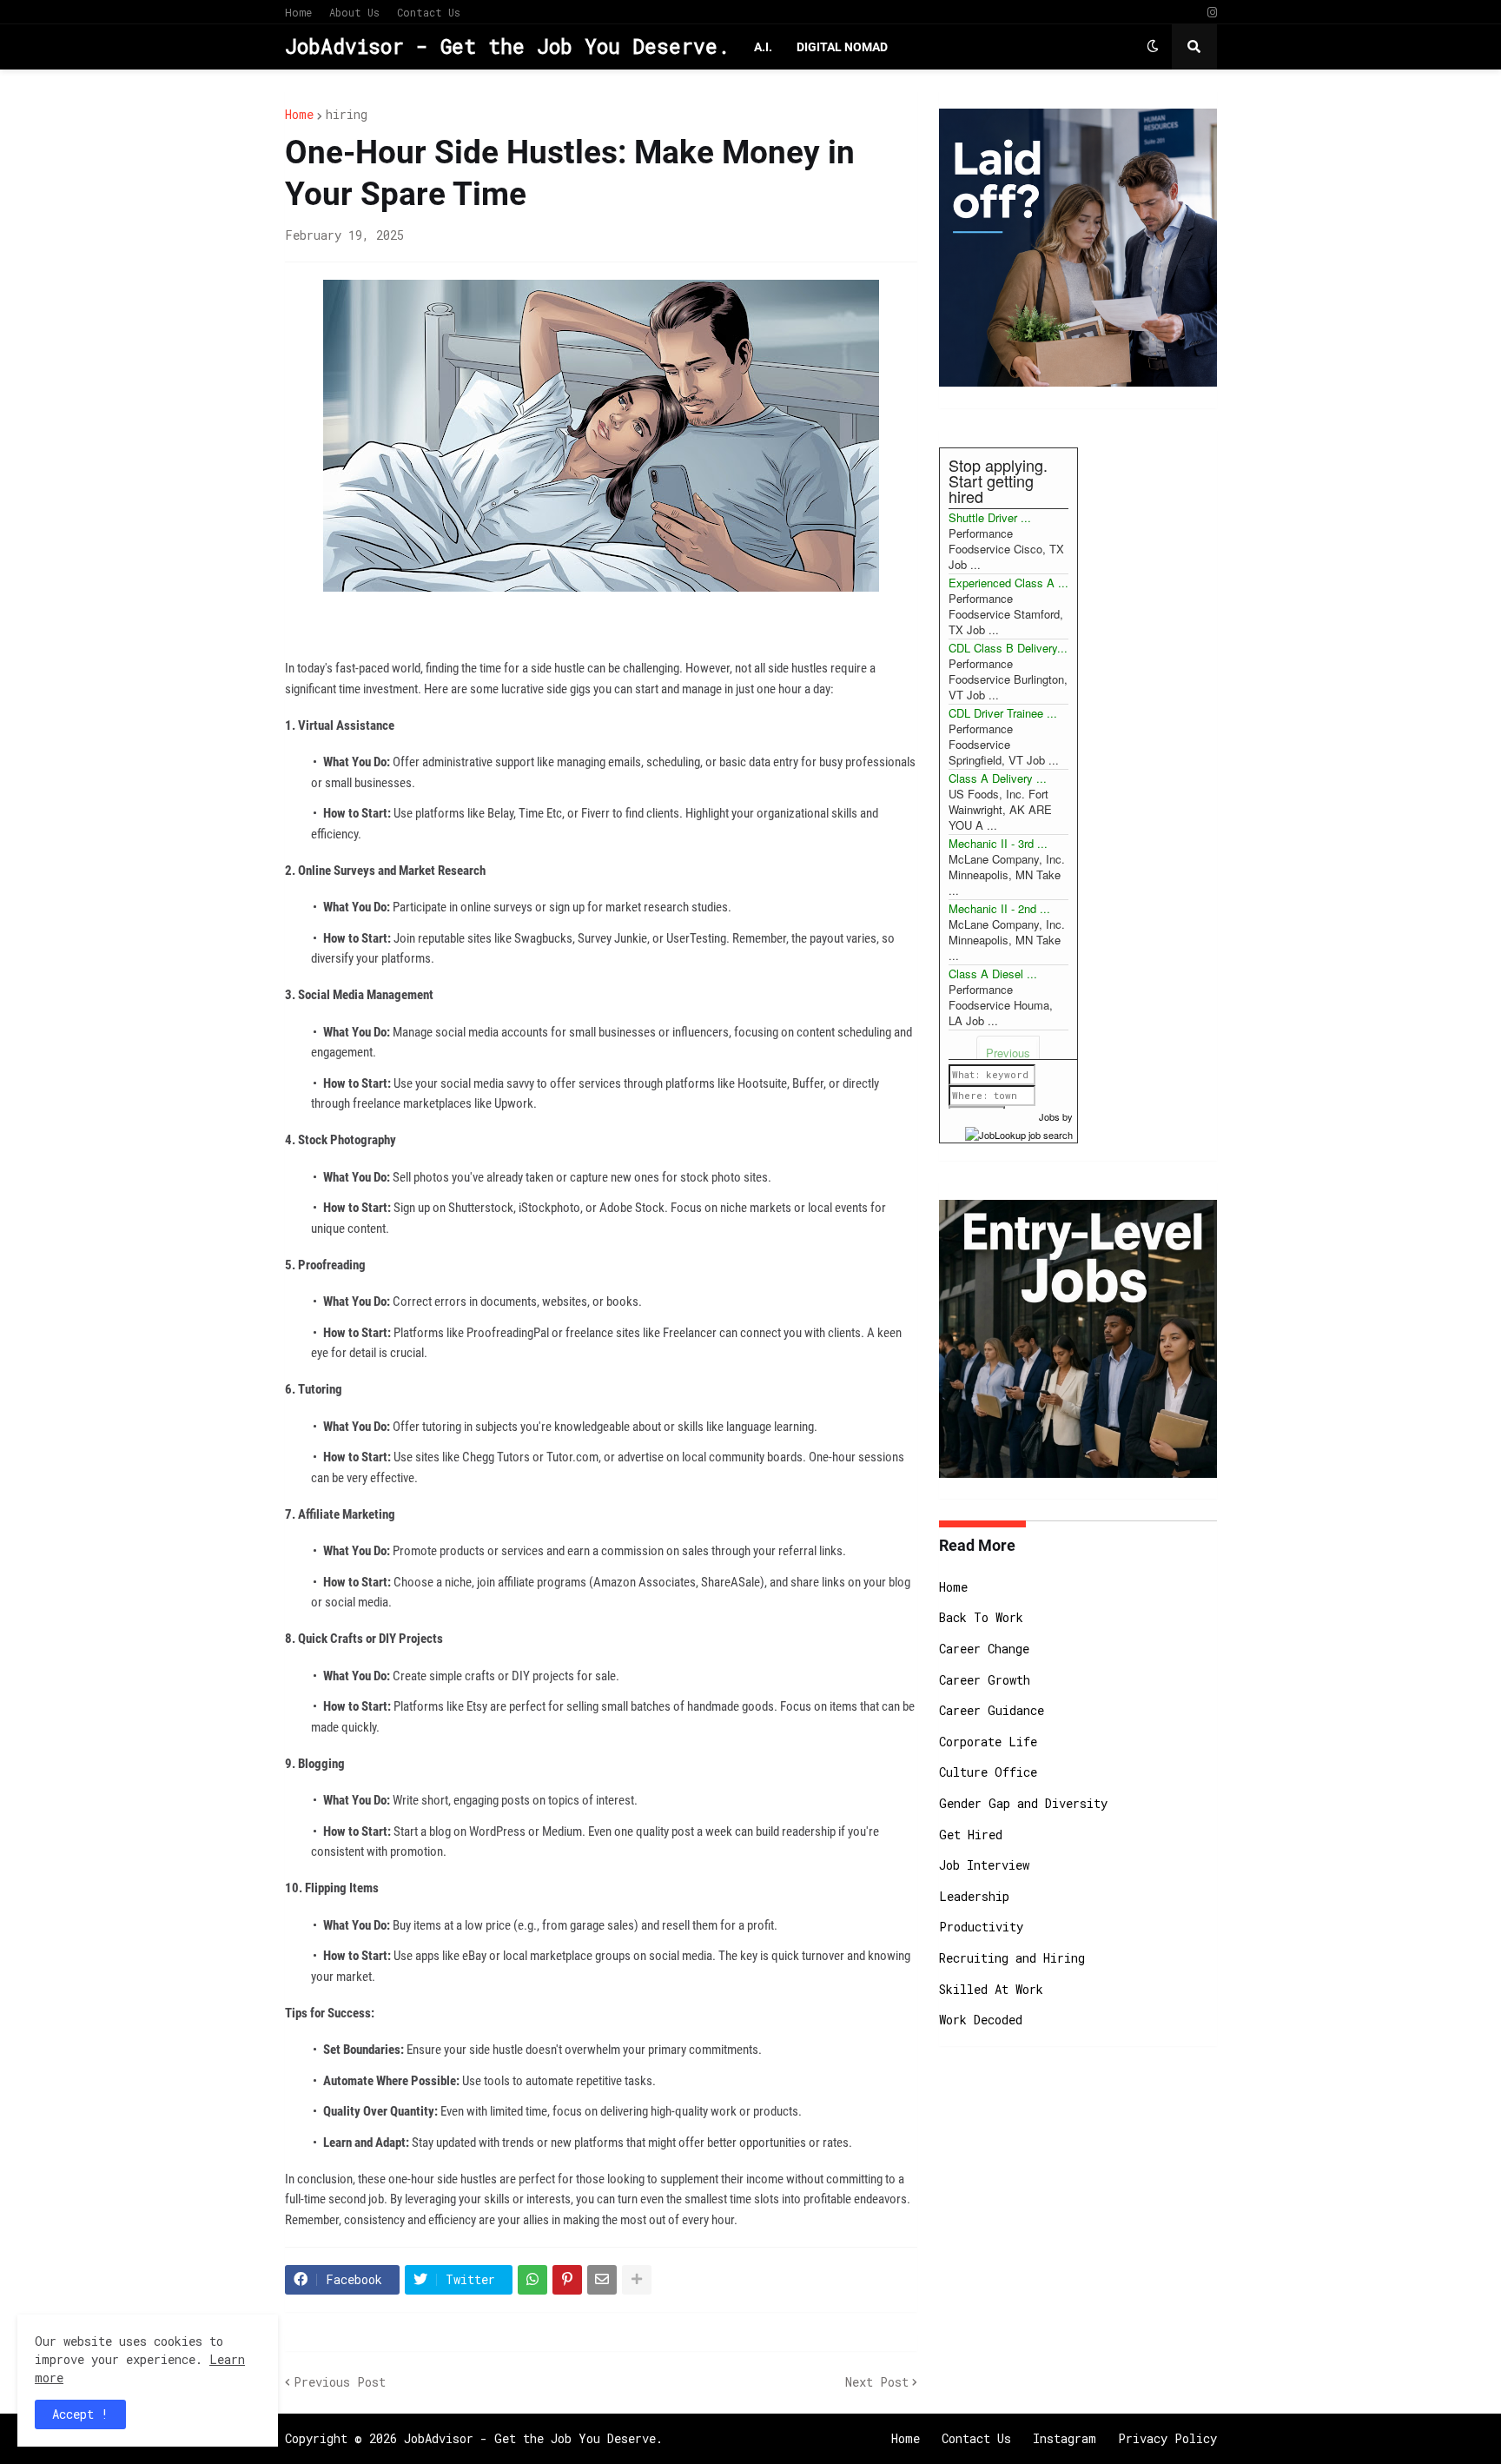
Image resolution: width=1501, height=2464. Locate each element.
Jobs (1049, 1116)
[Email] (602, 2280)
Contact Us (429, 12)
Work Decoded (981, 2020)
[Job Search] (1019, 1132)
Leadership (974, 1896)
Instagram (1065, 2438)
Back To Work (981, 1617)
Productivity (981, 1927)
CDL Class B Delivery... (1008, 648)
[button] (1153, 47)
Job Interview (984, 1865)
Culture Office (988, 1772)
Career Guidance (992, 1710)
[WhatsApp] (532, 2280)
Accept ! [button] (80, 2414)
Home (298, 12)
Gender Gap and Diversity (1023, 1803)
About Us (354, 12)
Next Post (877, 2382)
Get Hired (971, 1835)
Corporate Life (988, 1742)
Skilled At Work (991, 1989)
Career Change (984, 1649)
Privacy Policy (1167, 2438)
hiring (347, 115)
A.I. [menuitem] (763, 47)
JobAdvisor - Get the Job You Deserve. (507, 46)
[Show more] (637, 2280)
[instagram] (1212, 13)
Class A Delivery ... (998, 778)
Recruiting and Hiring (1012, 1958)
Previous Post (340, 2382)
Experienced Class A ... (1008, 583)
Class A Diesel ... (993, 974)
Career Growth (985, 1680)
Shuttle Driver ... (990, 517)
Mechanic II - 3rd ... (998, 843)
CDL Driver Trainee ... (1003, 713)
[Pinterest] (567, 2280)
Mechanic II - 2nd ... (999, 908)
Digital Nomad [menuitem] (842, 47)
